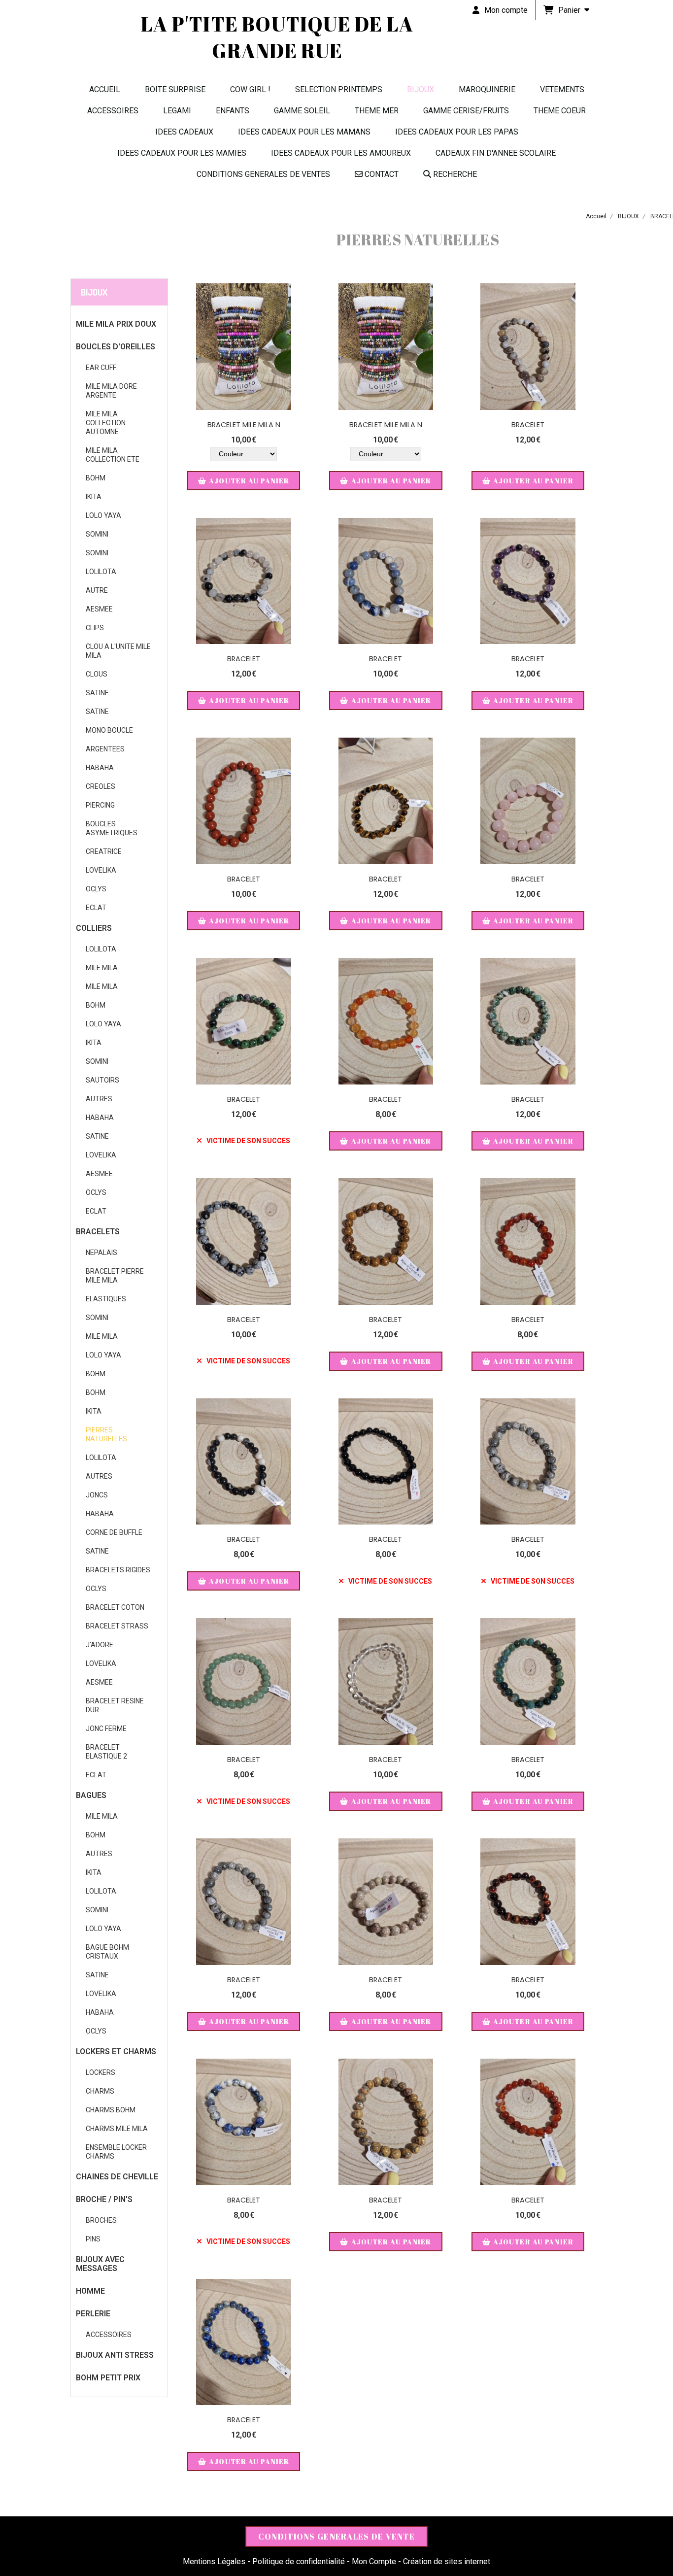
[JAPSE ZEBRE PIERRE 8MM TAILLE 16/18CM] (244, 1462)
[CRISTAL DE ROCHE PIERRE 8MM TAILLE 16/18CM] (386, 1681)
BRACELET (528, 425)
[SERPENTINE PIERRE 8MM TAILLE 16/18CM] (528, 1021)
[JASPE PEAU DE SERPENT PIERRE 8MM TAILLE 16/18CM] (386, 1241)
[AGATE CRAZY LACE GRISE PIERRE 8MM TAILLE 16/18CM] (528, 1462)
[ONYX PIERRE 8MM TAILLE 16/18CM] (386, 1462)
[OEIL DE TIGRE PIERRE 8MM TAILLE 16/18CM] (386, 801)
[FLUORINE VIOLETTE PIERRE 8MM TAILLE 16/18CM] (528, 581)
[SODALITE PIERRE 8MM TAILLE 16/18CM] (244, 2122)
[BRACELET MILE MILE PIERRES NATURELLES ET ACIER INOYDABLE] (244, 347)
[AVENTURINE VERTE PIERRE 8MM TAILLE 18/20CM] (244, 1681)
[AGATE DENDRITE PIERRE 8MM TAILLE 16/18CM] (528, 347)
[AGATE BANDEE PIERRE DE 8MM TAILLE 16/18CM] (528, 2122)
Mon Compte (374, 2561)
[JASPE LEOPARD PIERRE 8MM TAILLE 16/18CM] (386, 2122)
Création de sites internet (447, 2561)
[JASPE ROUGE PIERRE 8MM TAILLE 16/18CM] (244, 801)
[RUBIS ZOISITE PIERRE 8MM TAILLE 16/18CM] (244, 1021)
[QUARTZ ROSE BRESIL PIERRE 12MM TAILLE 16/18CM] (528, 801)
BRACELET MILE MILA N (244, 425)
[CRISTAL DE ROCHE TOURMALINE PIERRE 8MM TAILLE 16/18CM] (244, 581)
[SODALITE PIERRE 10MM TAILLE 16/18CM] (386, 581)
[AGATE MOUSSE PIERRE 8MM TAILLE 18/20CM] (528, 1681)
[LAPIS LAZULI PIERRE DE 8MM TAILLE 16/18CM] (244, 2342)
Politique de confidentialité (299, 2561)
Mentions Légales (214, 2561)
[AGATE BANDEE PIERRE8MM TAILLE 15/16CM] (528, 1241)
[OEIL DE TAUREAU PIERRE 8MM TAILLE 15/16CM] (528, 1902)
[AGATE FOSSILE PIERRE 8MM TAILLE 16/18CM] (386, 1902)
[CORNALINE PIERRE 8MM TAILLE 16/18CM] (386, 1021)
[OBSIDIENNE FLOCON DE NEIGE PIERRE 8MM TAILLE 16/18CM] (244, 1241)
